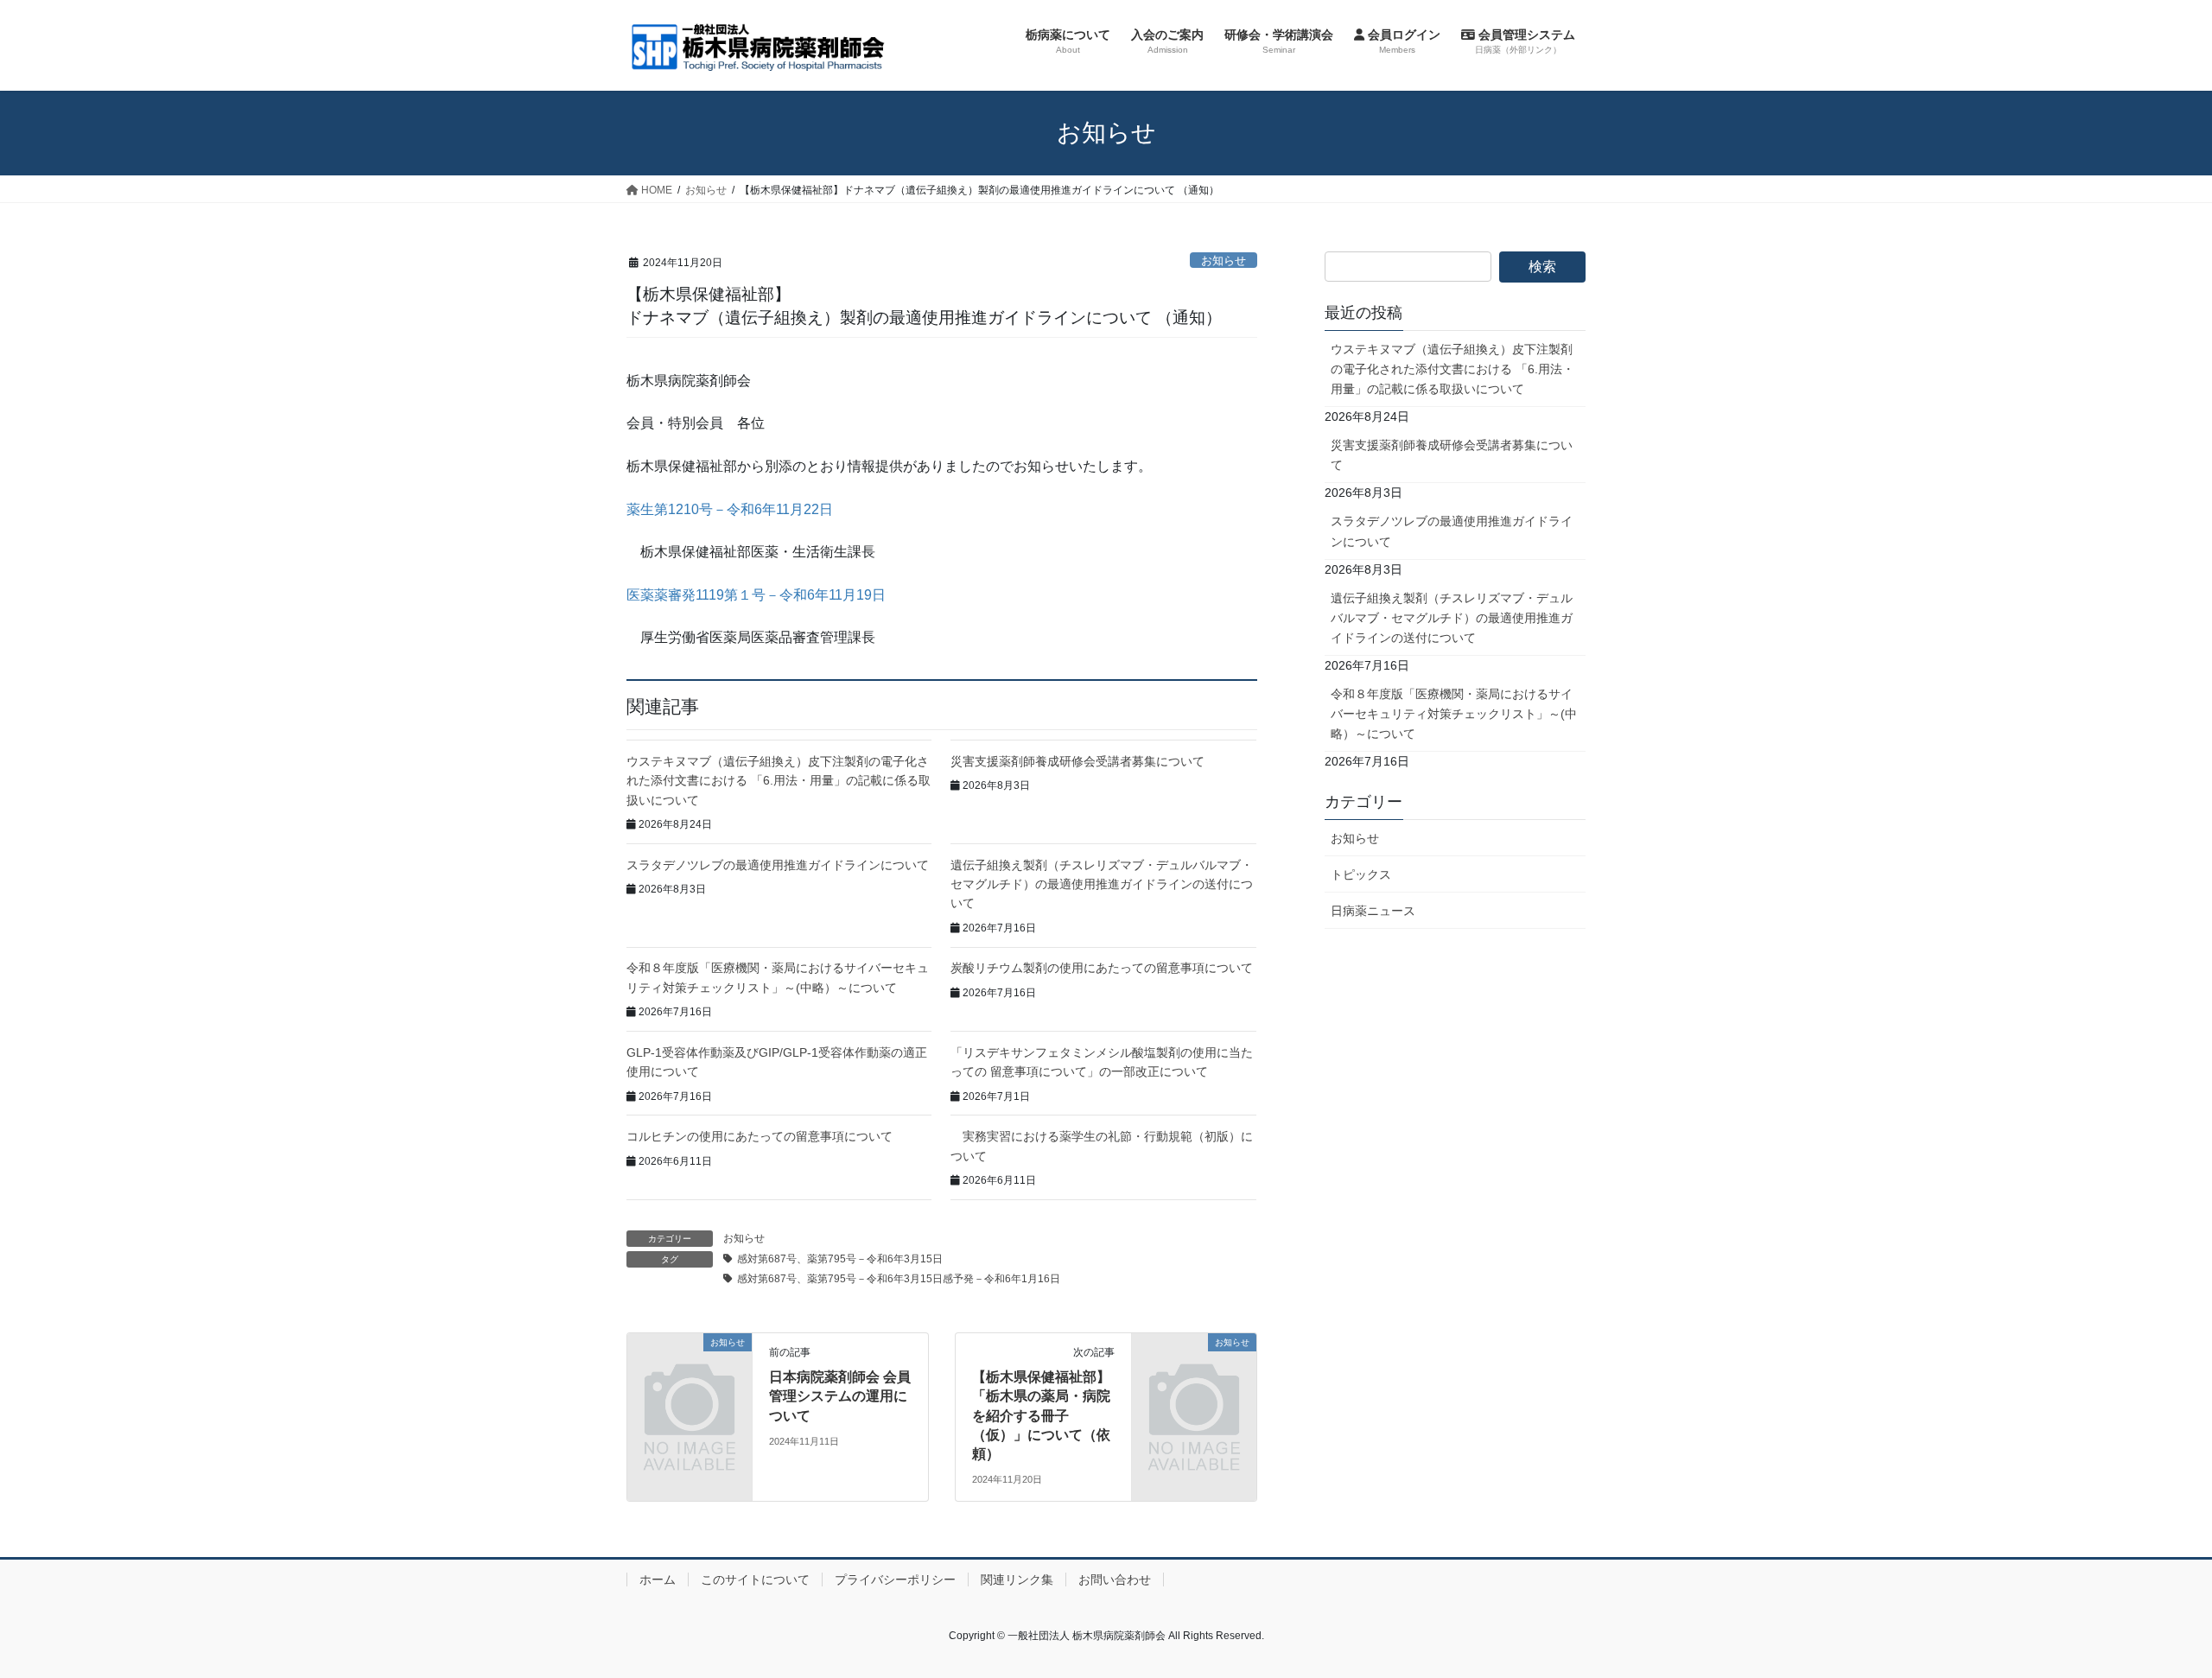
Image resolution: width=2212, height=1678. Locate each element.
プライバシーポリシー (895, 1579)
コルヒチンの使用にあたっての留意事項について (760, 1136)
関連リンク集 (1017, 1579)
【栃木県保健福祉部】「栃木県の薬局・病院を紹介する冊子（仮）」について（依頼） (1041, 1416)
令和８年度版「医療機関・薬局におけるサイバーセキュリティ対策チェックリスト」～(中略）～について (1454, 714)
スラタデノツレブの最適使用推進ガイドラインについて (778, 865)
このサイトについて (755, 1579)
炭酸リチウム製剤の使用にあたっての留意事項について (1102, 968)
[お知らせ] (690, 1371)
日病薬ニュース (1373, 911)
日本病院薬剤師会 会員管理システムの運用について (840, 1396)
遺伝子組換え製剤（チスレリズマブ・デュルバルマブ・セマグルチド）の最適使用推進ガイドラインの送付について (1102, 884)
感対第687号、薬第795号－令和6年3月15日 (840, 1259)
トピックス (1361, 874)
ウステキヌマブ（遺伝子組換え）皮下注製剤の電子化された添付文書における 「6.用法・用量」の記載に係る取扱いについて (779, 781)
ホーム (658, 1579)
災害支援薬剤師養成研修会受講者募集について (1077, 761)
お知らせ (1224, 261)
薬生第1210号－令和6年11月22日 (730, 509)
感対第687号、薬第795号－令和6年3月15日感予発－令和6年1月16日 (899, 1279)
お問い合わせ (1115, 1579)
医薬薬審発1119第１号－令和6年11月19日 (756, 595)
